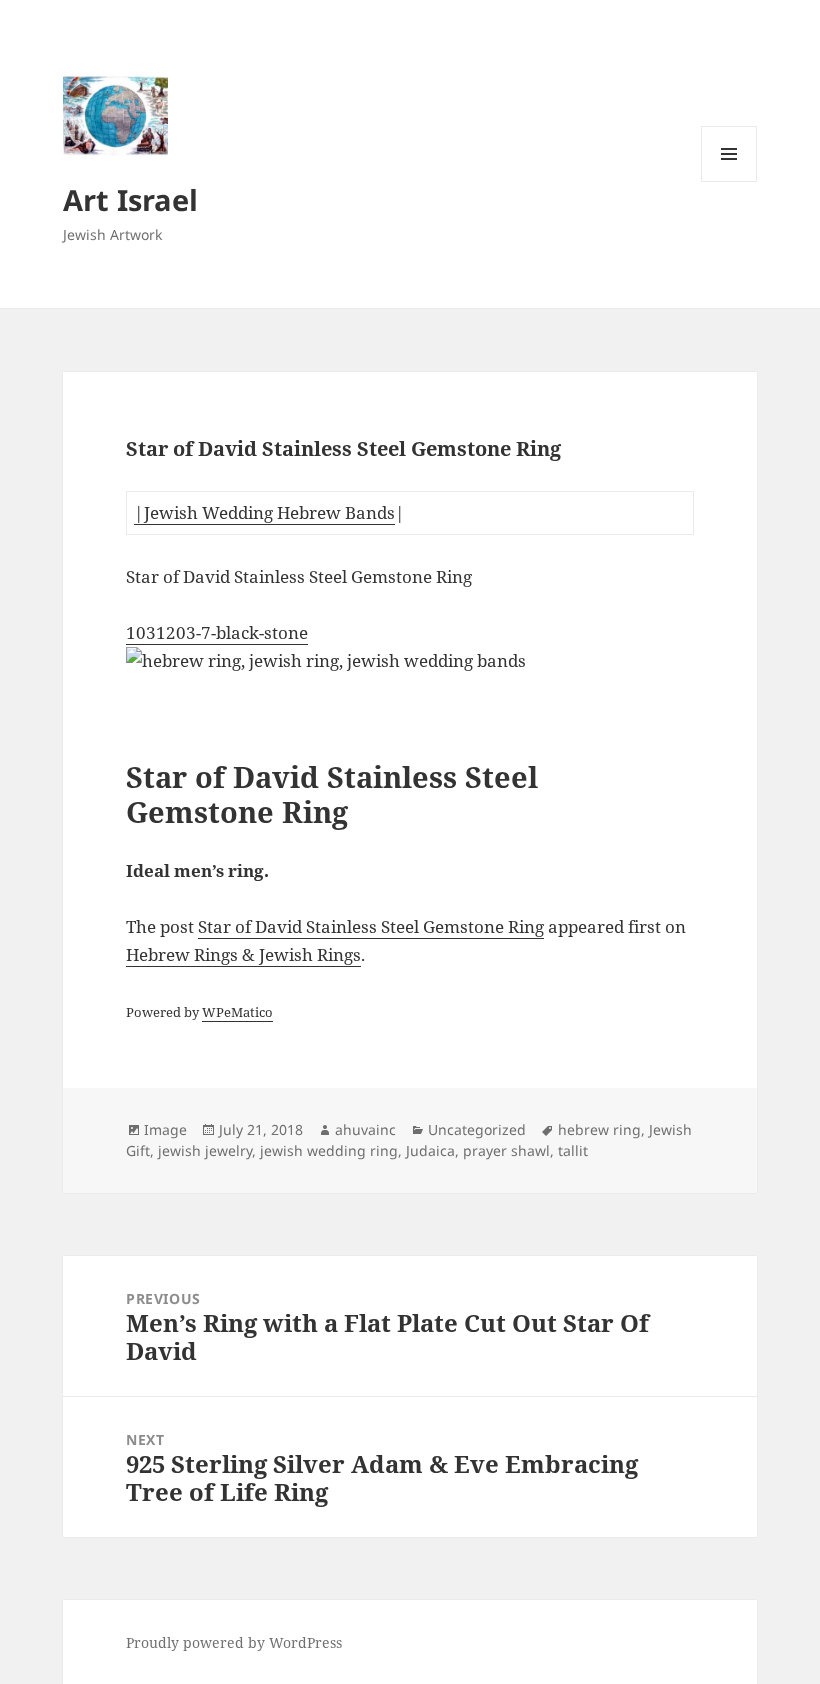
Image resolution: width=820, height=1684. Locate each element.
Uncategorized (477, 1129)
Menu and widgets (729, 181)
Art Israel (130, 199)
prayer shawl (506, 1150)
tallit (573, 1150)
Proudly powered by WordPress (234, 1642)
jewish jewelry (205, 1150)
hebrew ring (599, 1129)
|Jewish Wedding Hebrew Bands (264, 512)
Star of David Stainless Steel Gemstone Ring (371, 926)
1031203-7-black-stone (217, 632)
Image (165, 1129)
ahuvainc (365, 1129)
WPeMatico (237, 1012)
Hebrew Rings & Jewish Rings (243, 954)
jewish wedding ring (329, 1150)
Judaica (430, 1150)
